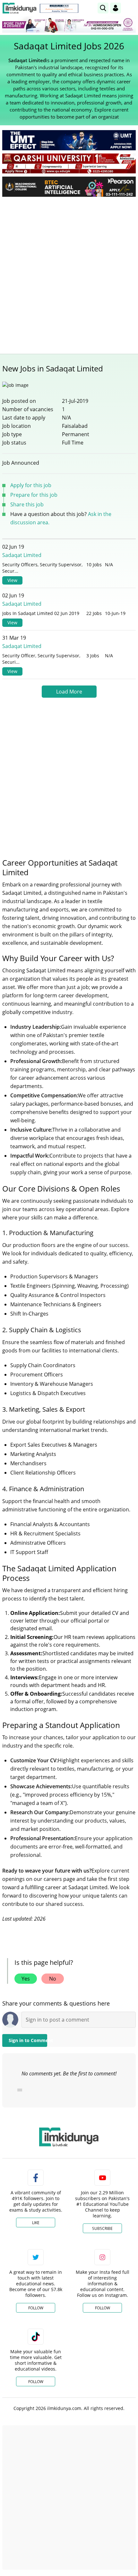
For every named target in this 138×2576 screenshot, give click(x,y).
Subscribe (102, 2228)
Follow (36, 2308)
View (12, 580)
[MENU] (131, 8)
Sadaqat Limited (22, 555)
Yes (26, 1979)
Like (36, 2223)
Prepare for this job (34, 495)
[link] (59, 8)
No (53, 1979)
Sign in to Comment (28, 2040)
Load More (69, 692)
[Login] (116, 8)
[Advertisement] (69, 274)
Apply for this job (31, 485)
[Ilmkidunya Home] (19, 8)
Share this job (27, 504)
